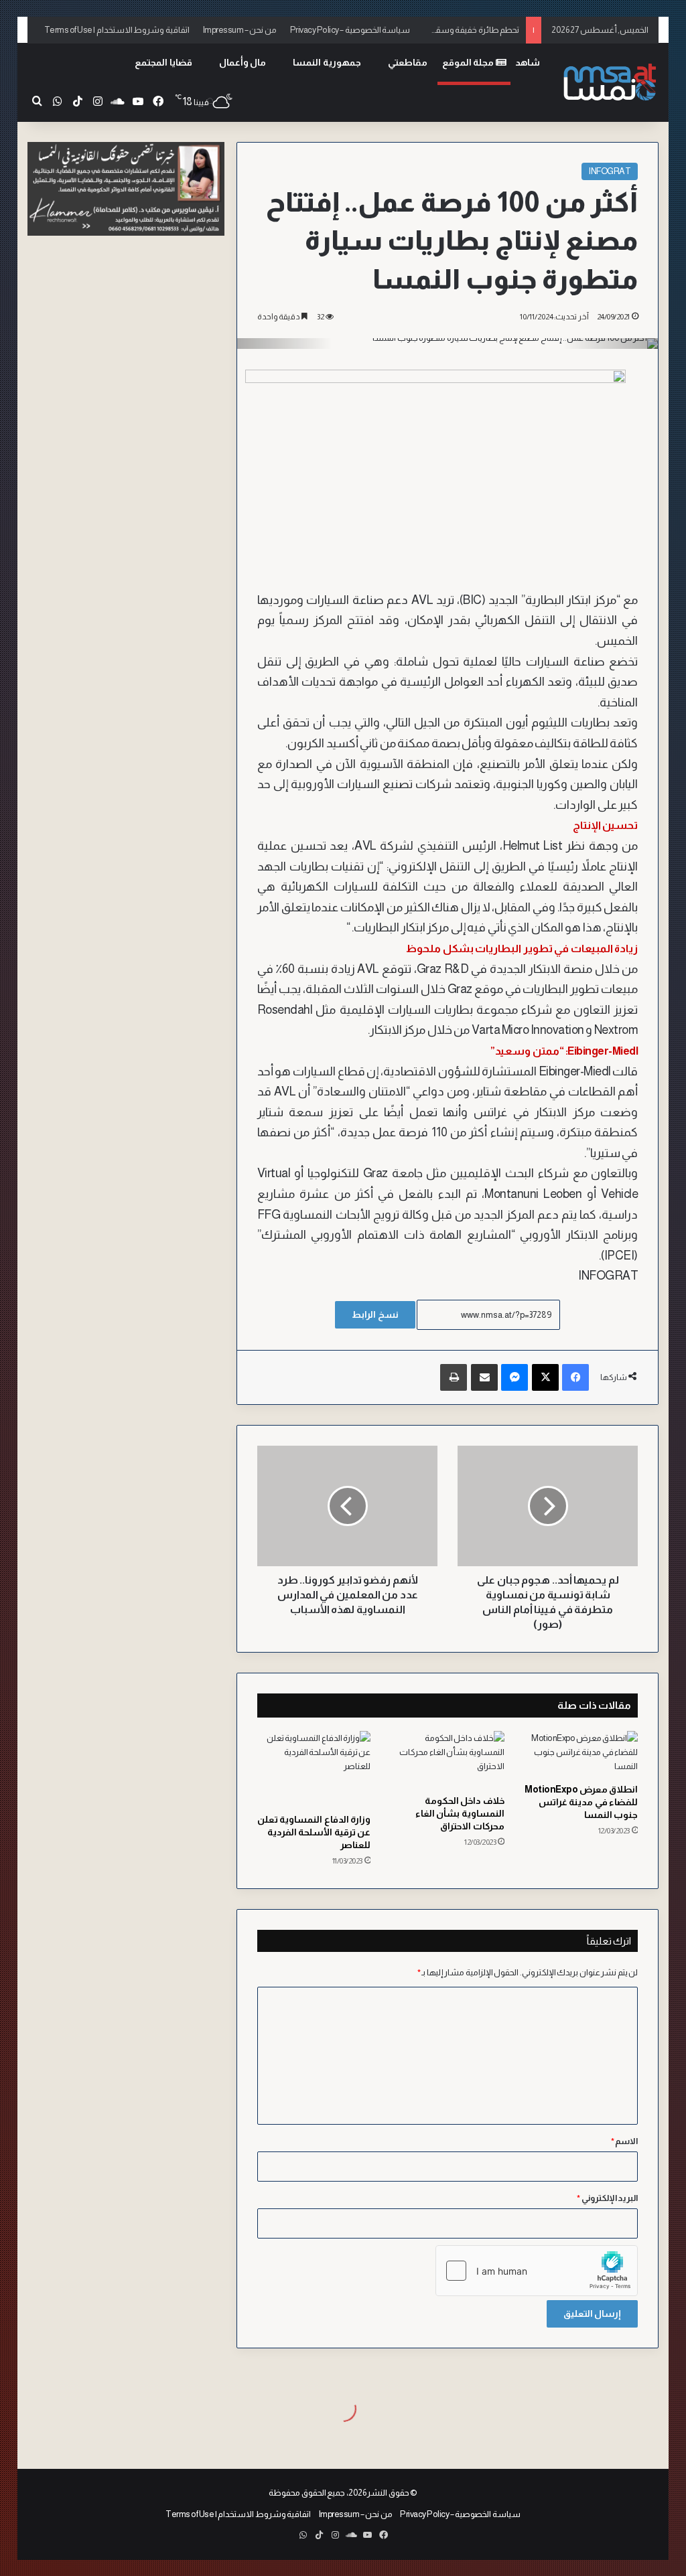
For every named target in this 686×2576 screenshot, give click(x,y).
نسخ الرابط (375, 1314)
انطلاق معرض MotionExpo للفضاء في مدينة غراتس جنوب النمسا (581, 1802)
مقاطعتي (408, 62)
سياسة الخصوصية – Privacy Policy (350, 30)
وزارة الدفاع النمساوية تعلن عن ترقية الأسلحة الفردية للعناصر (314, 1832)
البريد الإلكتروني (607, 2198)
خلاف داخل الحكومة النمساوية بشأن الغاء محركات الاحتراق (460, 1813)
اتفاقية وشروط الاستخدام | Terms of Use (117, 30)
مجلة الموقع (469, 62)
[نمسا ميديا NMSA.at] (608, 83)
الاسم (625, 2141)
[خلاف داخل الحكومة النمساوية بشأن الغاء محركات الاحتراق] (448, 1759)
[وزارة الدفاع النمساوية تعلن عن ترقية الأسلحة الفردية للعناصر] (314, 1769)
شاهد (528, 62)
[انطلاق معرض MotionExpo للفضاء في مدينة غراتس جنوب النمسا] (581, 1754)
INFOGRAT (610, 171)
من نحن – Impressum (240, 30)
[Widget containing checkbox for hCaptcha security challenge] (537, 2271)
